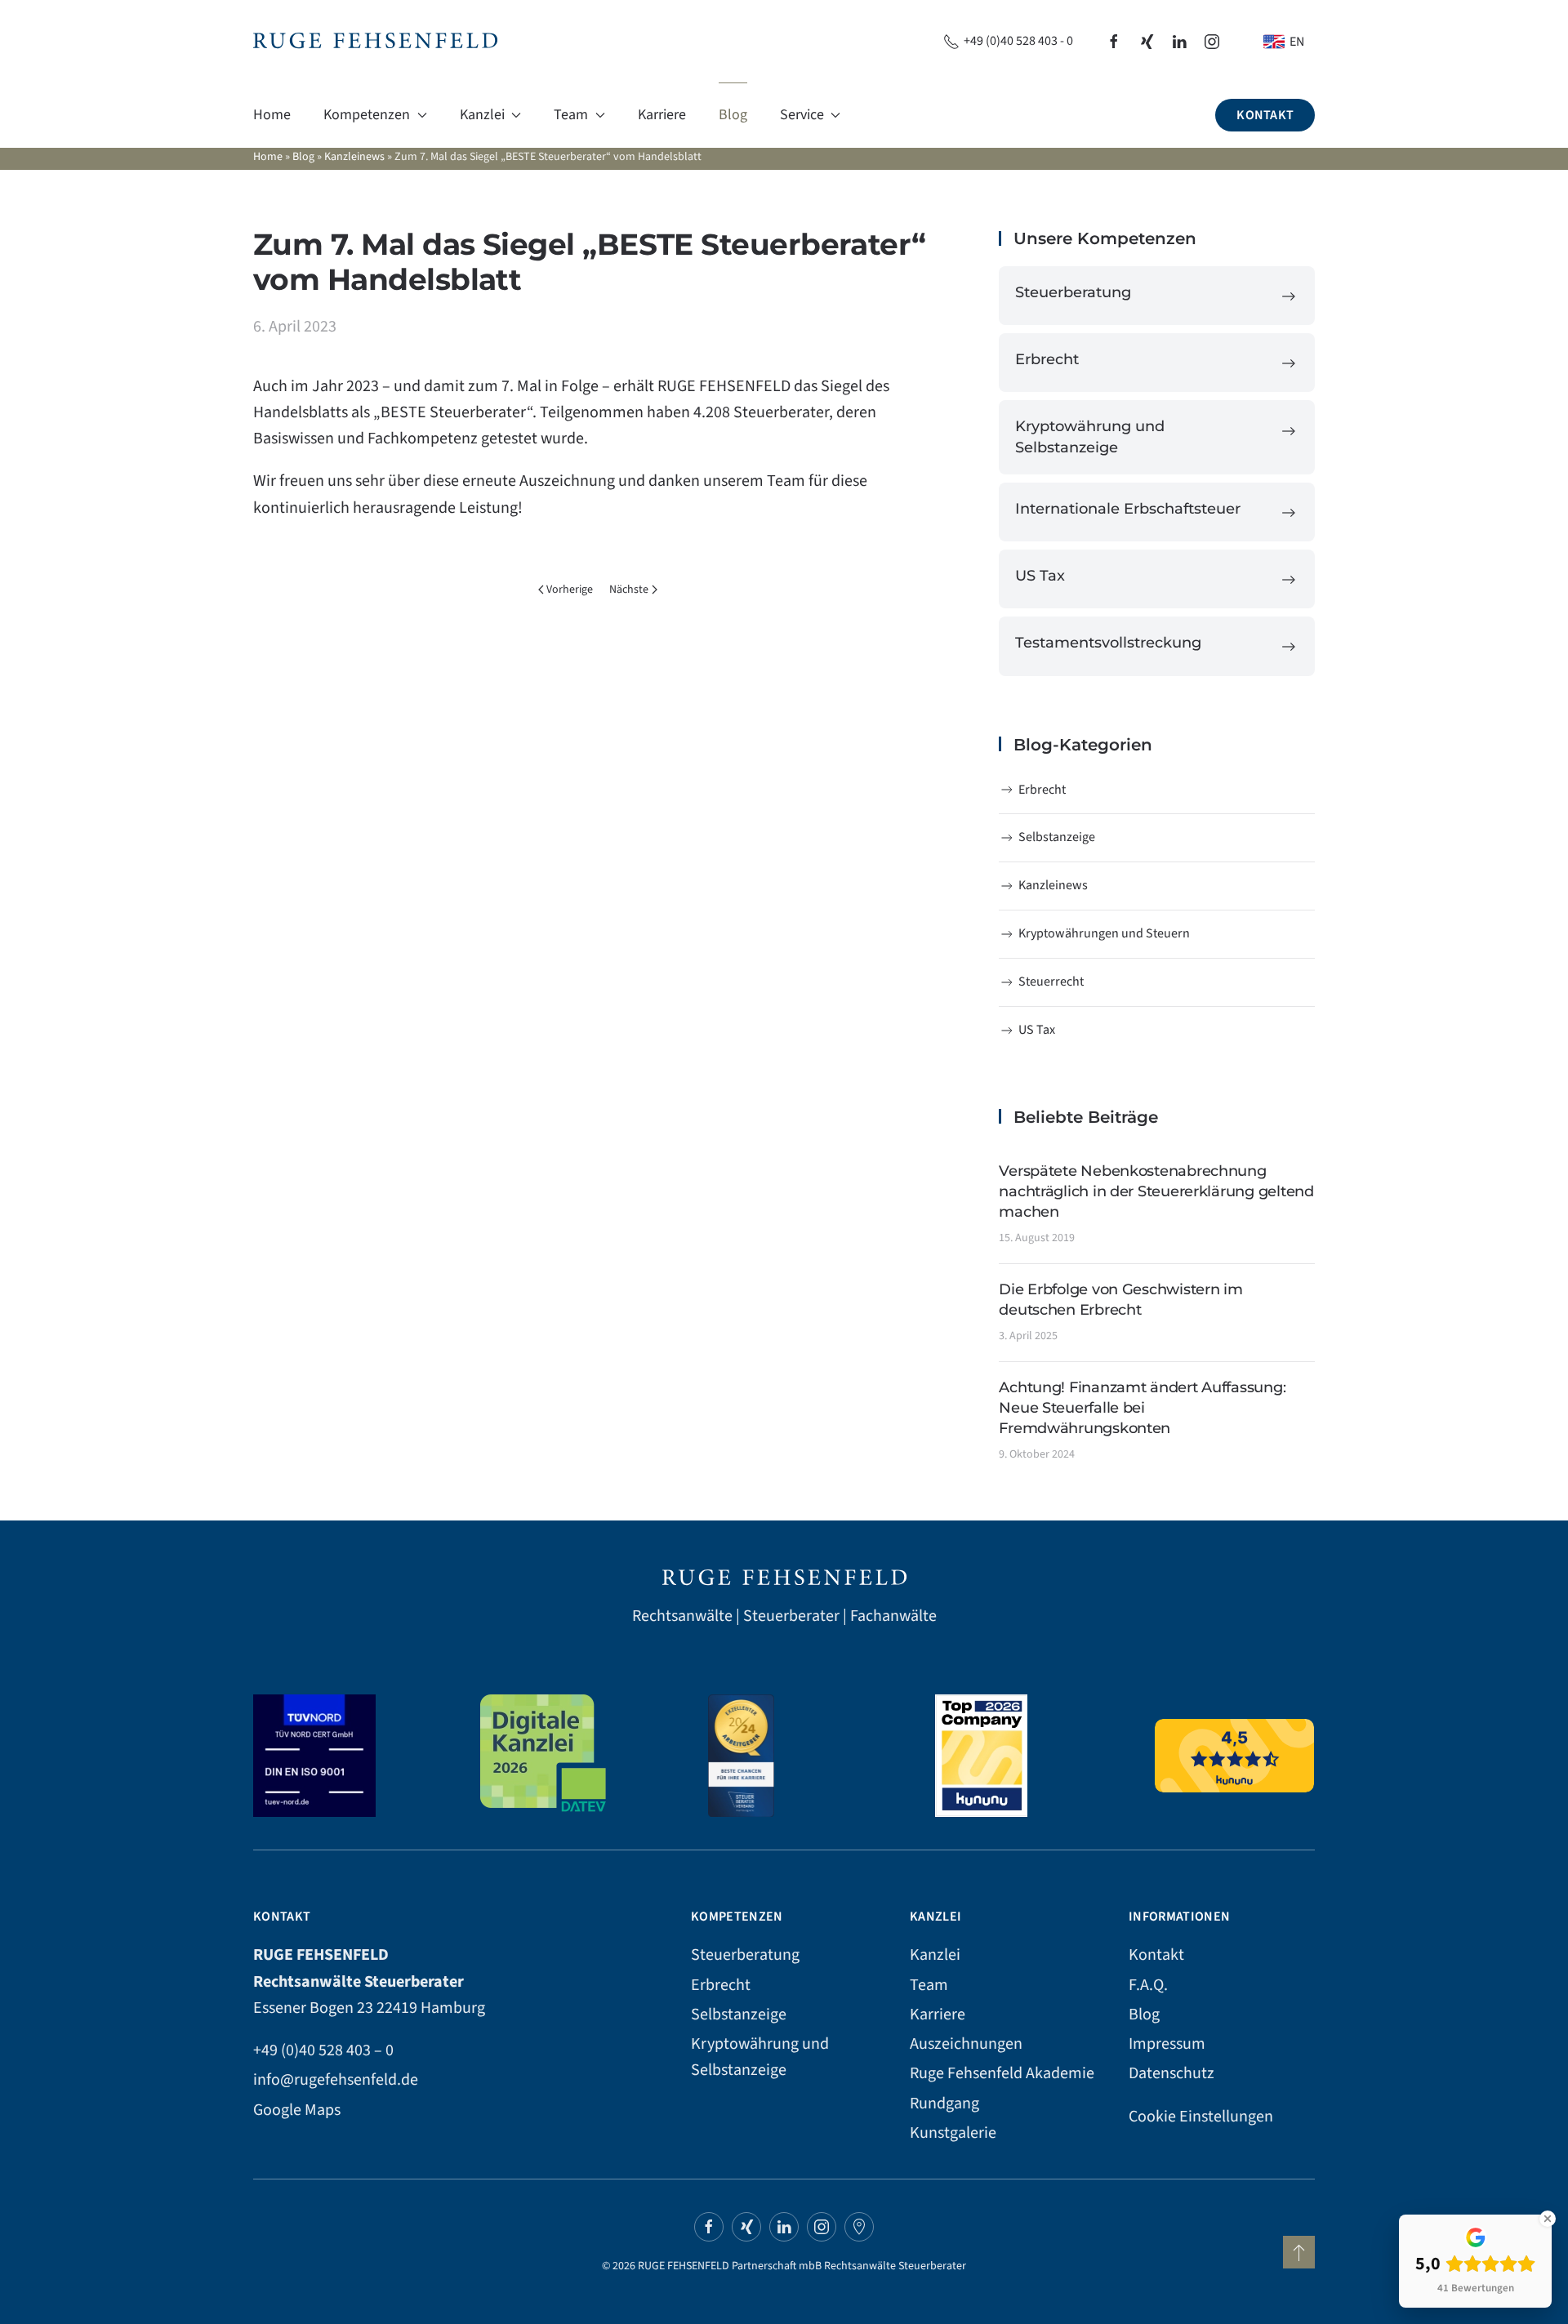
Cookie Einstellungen (1201, 2117)
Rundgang (944, 2104)
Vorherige (570, 590)
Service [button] (802, 115)
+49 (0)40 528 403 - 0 (1018, 41)
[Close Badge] (1548, 2219)
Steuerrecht (1051, 982)
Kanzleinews (354, 157)
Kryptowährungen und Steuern (1104, 933)
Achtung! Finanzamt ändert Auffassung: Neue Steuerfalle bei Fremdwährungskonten (1142, 1408)
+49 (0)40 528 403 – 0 (323, 2050)
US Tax (1037, 1030)
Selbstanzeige (1057, 837)
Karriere (662, 115)
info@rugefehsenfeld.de (336, 2080)
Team (929, 1985)
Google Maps (297, 2110)
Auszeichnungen (966, 2044)
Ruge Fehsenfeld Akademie (1002, 2073)
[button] (1299, 2252)
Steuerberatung (745, 1955)
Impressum (1167, 2044)
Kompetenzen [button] (367, 115)
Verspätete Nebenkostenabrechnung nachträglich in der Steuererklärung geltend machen (1156, 1191)
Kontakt (1265, 115)
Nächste (629, 590)
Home (272, 115)
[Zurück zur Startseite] (375, 41)
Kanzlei (935, 1955)
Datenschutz (1172, 2073)
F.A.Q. (1148, 1985)
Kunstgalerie (953, 2133)
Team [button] (571, 115)
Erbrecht (1042, 790)
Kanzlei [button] (482, 115)
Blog (733, 115)
